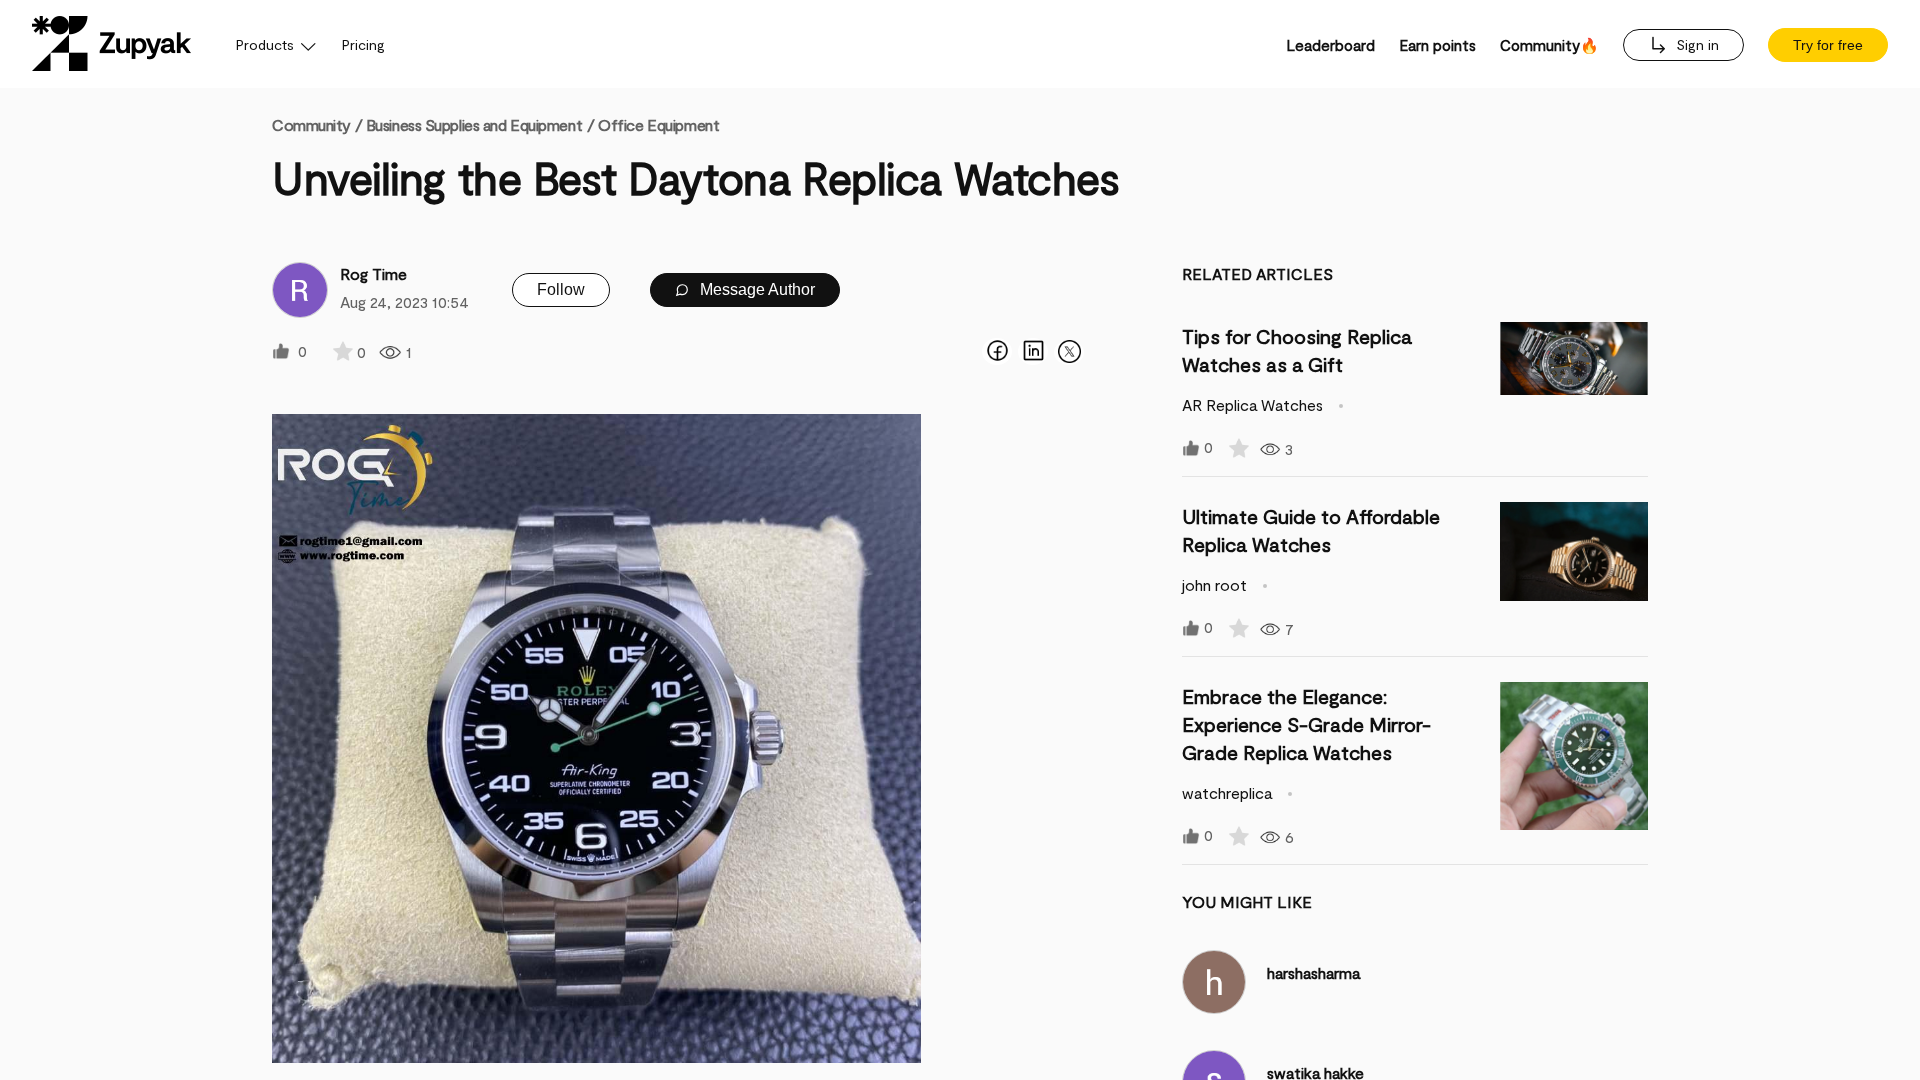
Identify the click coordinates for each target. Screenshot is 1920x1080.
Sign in (1695, 44)
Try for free (1828, 45)
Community (317, 124)
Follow (561, 289)
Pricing (363, 44)
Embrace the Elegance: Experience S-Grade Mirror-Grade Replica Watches (1306, 724)
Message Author (755, 289)
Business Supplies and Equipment (474, 124)
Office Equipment (658, 124)
